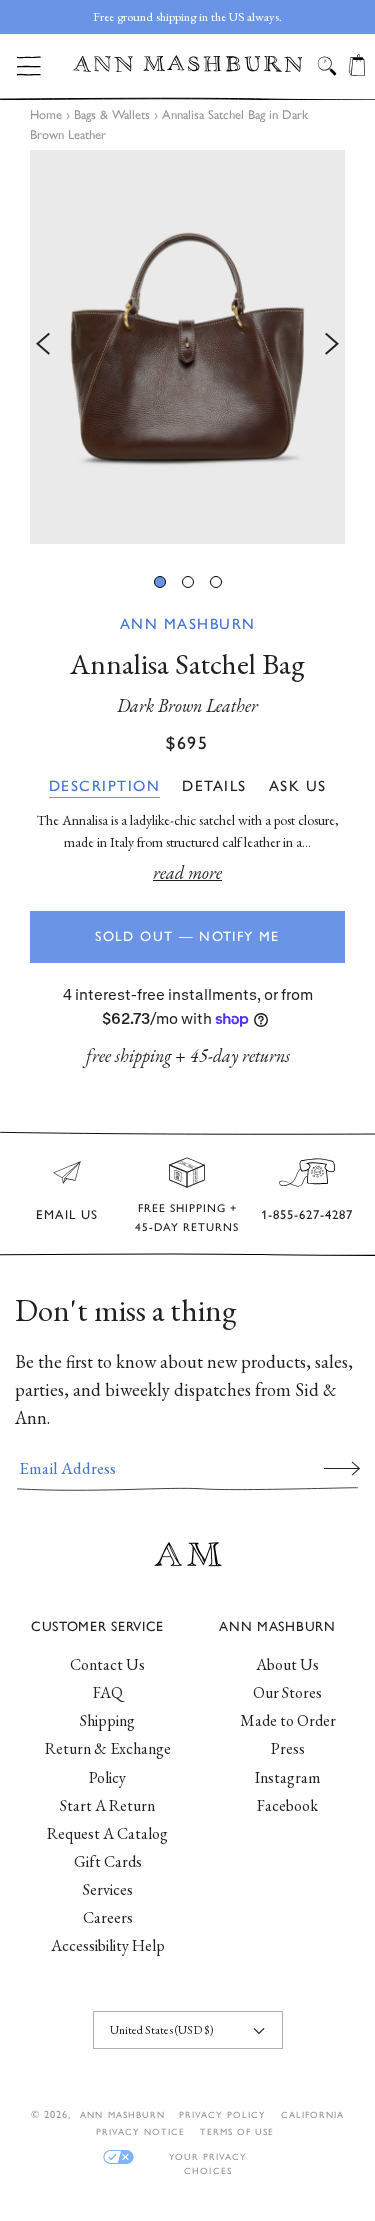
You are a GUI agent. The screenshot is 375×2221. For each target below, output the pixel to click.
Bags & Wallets (112, 114)
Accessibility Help (108, 1945)
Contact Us (107, 1664)
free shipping (128, 1055)
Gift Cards (108, 1861)
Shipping (107, 1720)
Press (288, 1748)
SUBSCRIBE (342, 1468)
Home (46, 114)
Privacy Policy (223, 2114)
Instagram (287, 1777)
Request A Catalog (107, 1833)
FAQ (108, 1692)
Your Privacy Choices (208, 2157)
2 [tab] (188, 582)
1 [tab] (160, 582)
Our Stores (287, 1692)
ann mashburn (122, 2114)
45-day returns (240, 1055)
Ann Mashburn (188, 624)
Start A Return (107, 1805)
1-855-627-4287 (307, 1214)
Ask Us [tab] (298, 786)
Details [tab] (214, 786)
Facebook (287, 1805)
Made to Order (288, 1720)
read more (187, 872)
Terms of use (237, 2131)
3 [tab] (216, 582)
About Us (287, 1664)
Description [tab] (105, 786)
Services (108, 1889)
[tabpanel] (187, 347)
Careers (108, 1917)
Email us (67, 1214)
